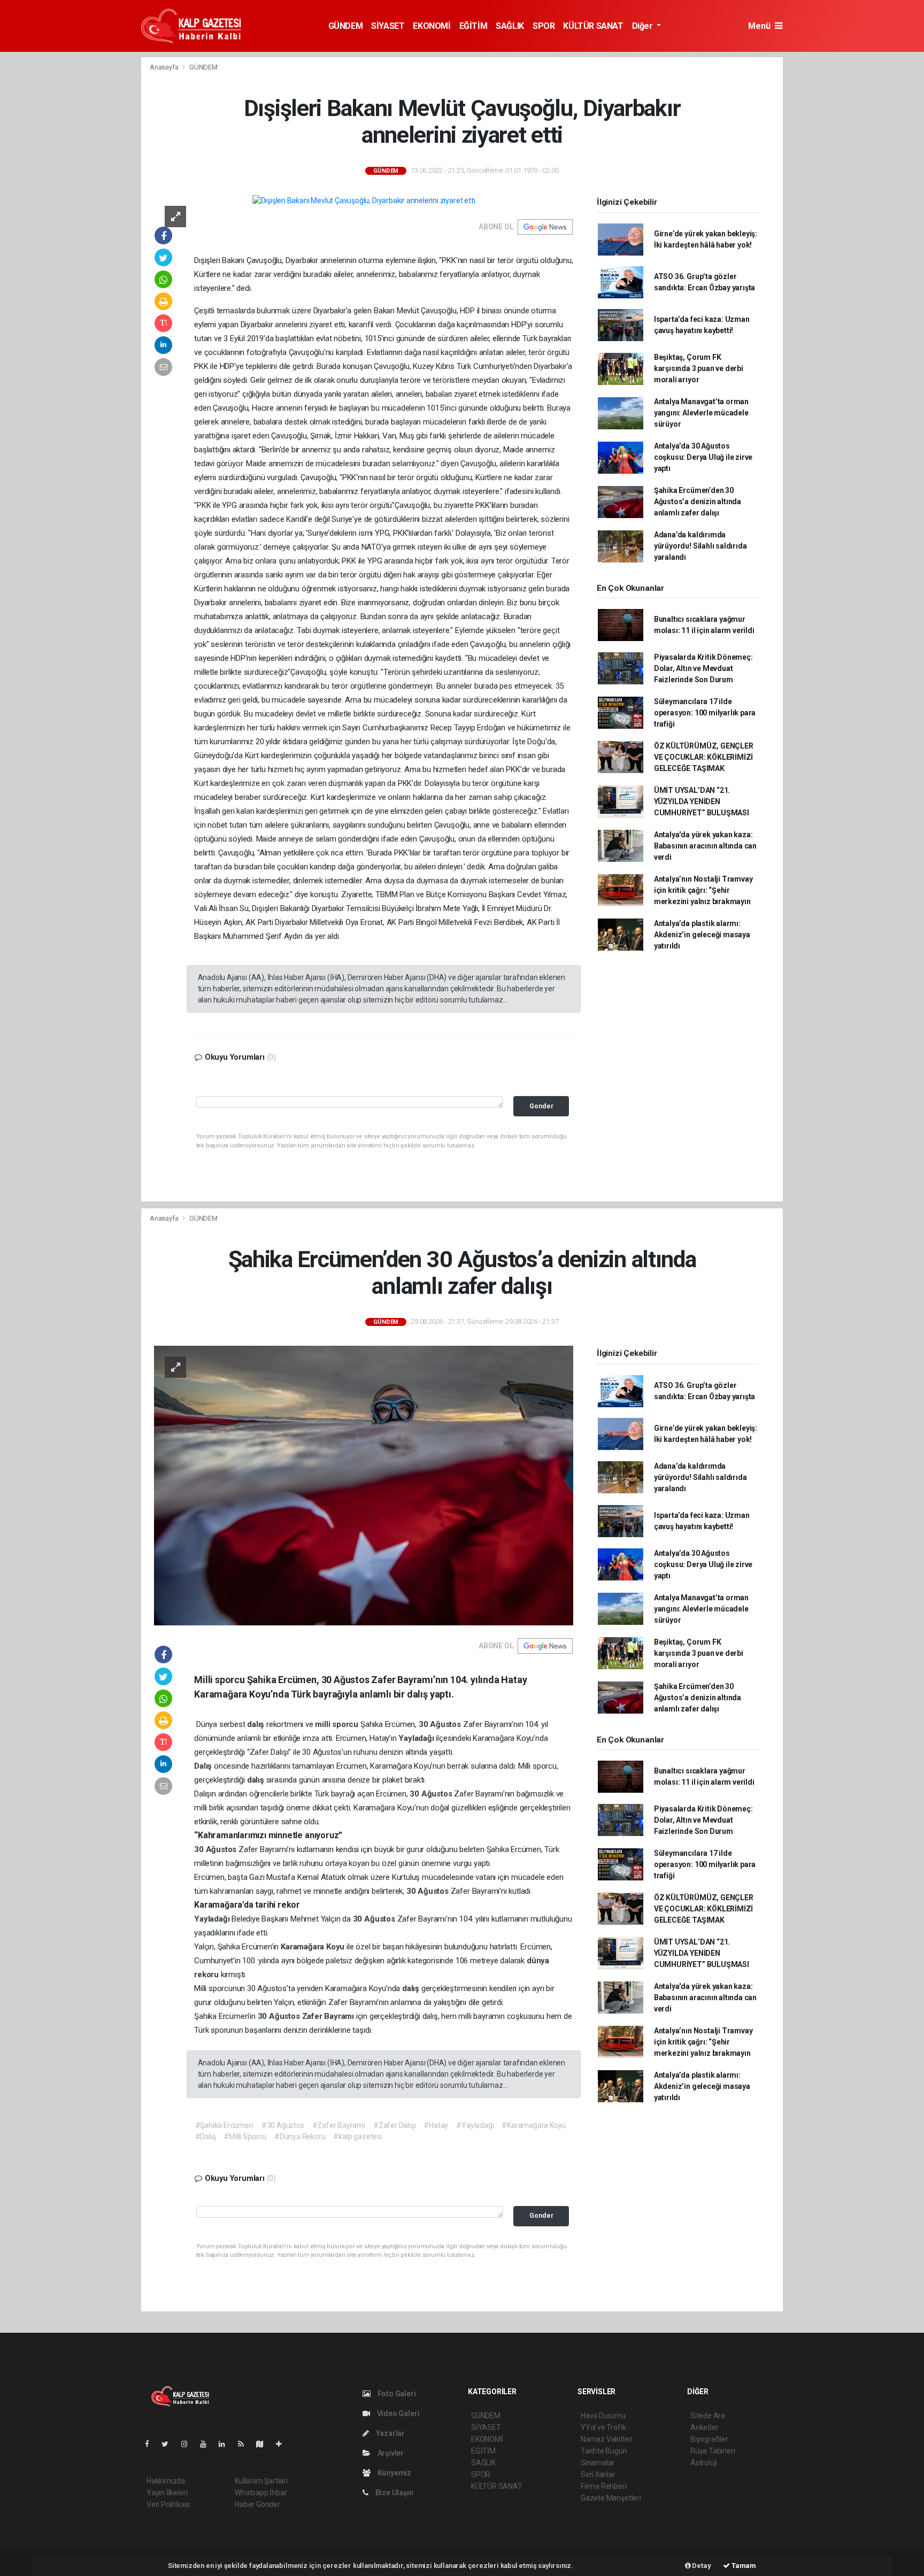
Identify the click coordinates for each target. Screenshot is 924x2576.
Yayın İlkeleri (167, 2493)
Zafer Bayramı (329, 2016)
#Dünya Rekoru (300, 2137)
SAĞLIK (510, 26)
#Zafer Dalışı (395, 2125)
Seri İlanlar (598, 2474)
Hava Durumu (603, 2416)
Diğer (644, 26)
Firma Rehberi (604, 2486)
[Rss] (245, 2444)
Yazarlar (390, 2433)
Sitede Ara (708, 2416)
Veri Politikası (168, 2504)
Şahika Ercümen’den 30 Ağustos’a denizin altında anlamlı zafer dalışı (698, 502)
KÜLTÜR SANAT (593, 26)
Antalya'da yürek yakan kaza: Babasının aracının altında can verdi (705, 846)
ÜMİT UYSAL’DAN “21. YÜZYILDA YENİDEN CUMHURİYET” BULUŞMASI (702, 801)
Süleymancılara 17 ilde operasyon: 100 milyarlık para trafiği (705, 713)
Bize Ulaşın (394, 2493)
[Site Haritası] (264, 2444)
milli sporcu (338, 1724)
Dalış (204, 1766)
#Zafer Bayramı (339, 2125)
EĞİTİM (473, 26)
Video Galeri (397, 2413)
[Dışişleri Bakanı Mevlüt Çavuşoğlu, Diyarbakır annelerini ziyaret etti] (364, 200)
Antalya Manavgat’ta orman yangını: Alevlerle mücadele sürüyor (701, 413)
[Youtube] (207, 2444)
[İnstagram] (189, 2444)
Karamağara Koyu (314, 1947)
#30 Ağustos (283, 2125)
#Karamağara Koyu (534, 2125)
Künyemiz (394, 2473)
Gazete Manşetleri (611, 2498)
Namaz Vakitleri (607, 2439)
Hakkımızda (166, 2481)
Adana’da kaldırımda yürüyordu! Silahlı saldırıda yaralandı (700, 546)
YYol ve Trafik (603, 2427)
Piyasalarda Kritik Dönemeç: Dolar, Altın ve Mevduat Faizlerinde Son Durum (703, 668)
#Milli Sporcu (245, 2137)
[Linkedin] (226, 2444)
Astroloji (704, 2463)
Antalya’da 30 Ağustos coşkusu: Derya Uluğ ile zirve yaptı (703, 457)
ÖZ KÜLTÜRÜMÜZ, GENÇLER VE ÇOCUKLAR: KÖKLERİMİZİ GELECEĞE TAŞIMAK (704, 757)
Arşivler (390, 2453)
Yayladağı (417, 1738)
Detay (701, 2566)
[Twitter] (169, 2444)
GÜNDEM (346, 26)
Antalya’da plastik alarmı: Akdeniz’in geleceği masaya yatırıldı (702, 935)
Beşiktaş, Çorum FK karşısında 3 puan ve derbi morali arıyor (699, 368)
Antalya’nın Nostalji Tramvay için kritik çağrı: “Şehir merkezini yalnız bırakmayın (703, 890)
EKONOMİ (432, 26)
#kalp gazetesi (357, 2137)
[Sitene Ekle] (283, 2444)
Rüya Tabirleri (713, 2451)
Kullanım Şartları (261, 2481)
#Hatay (436, 2125)
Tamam (743, 2566)
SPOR (544, 26)
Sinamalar (598, 2463)
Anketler (704, 2427)
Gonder (541, 1106)
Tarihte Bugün (604, 2451)
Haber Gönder (257, 2504)
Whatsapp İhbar (261, 2493)
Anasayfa (165, 67)
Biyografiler (709, 2439)
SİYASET (388, 26)
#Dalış (206, 2137)
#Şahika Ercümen (224, 2125)
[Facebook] (151, 2444)
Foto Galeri (396, 2394)
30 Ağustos (441, 1724)
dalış (257, 1724)
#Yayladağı (475, 2125)
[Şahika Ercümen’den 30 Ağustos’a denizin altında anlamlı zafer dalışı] (364, 1485)
